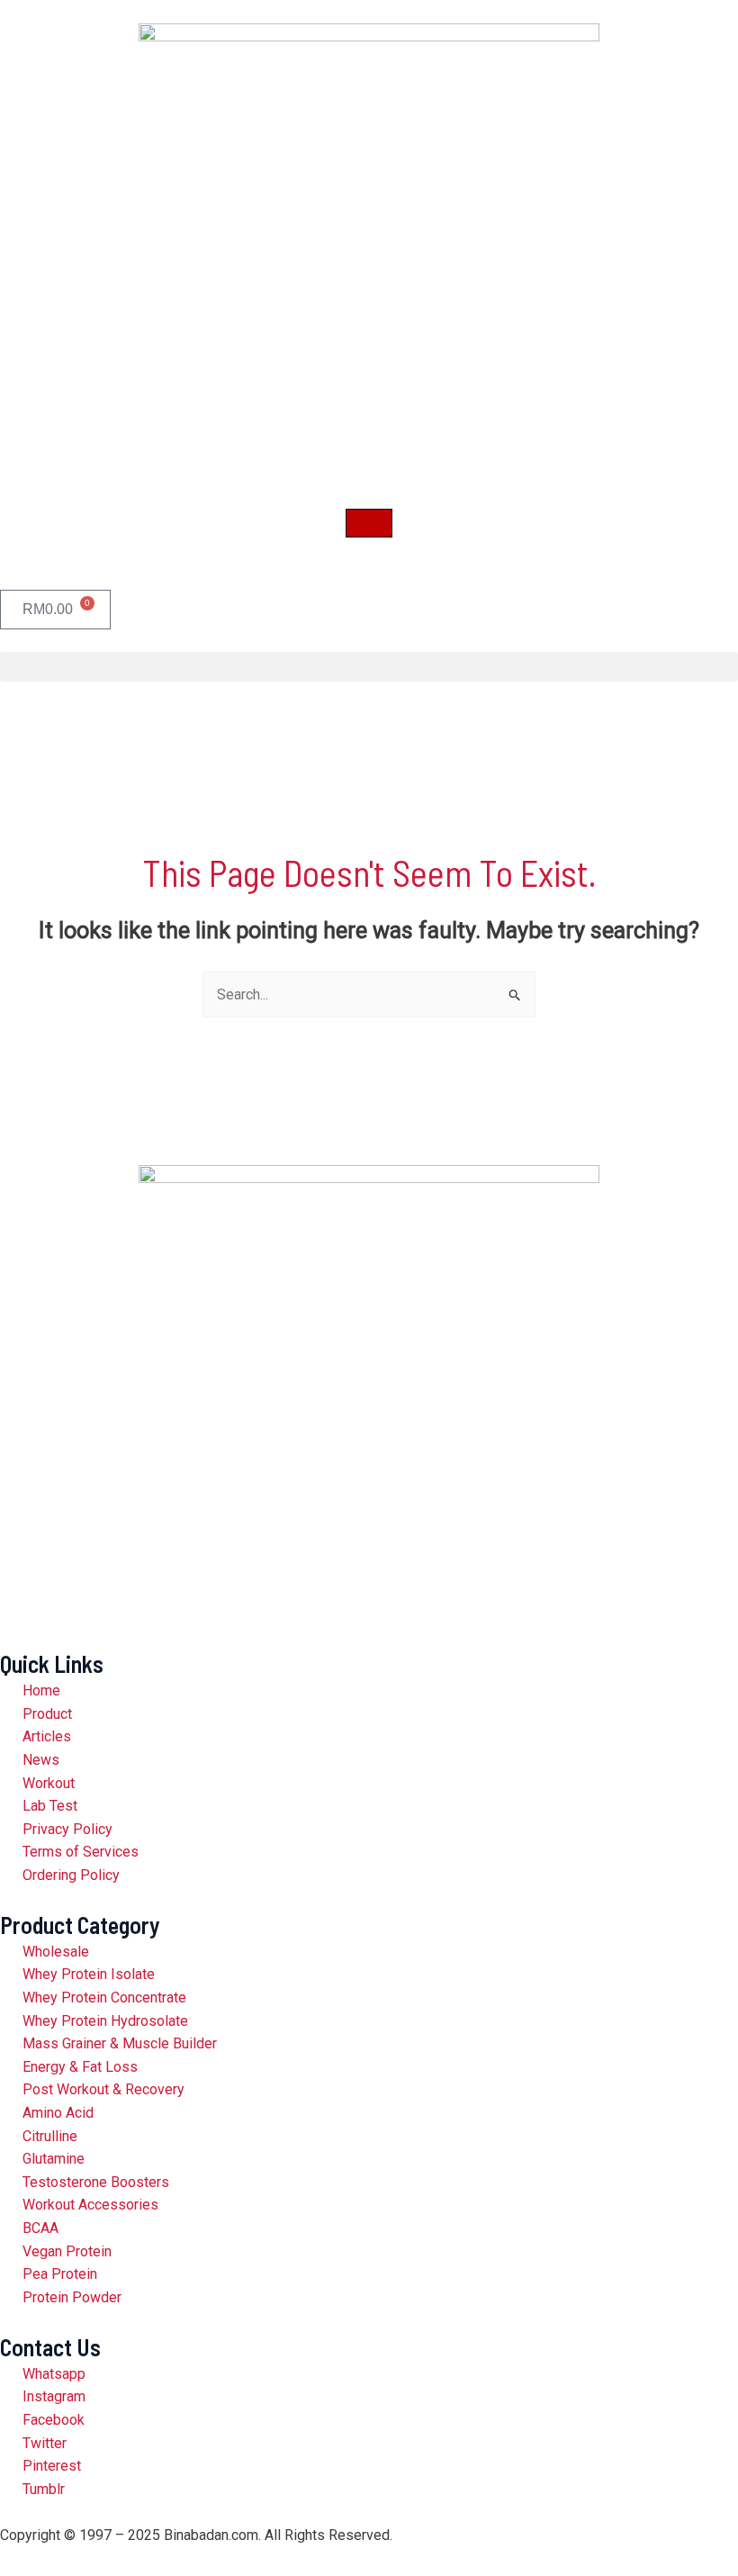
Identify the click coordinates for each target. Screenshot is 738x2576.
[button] (369, 667)
